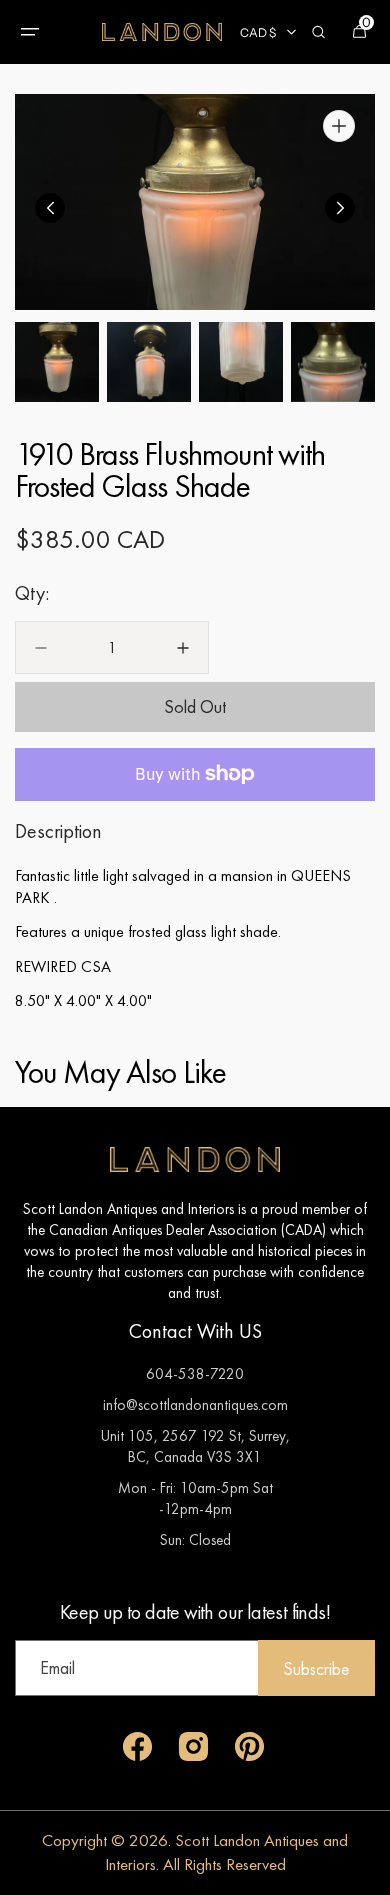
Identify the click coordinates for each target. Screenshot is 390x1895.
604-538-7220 (195, 1373)
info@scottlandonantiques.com (195, 1404)
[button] (30, 32)
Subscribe (316, 1668)
